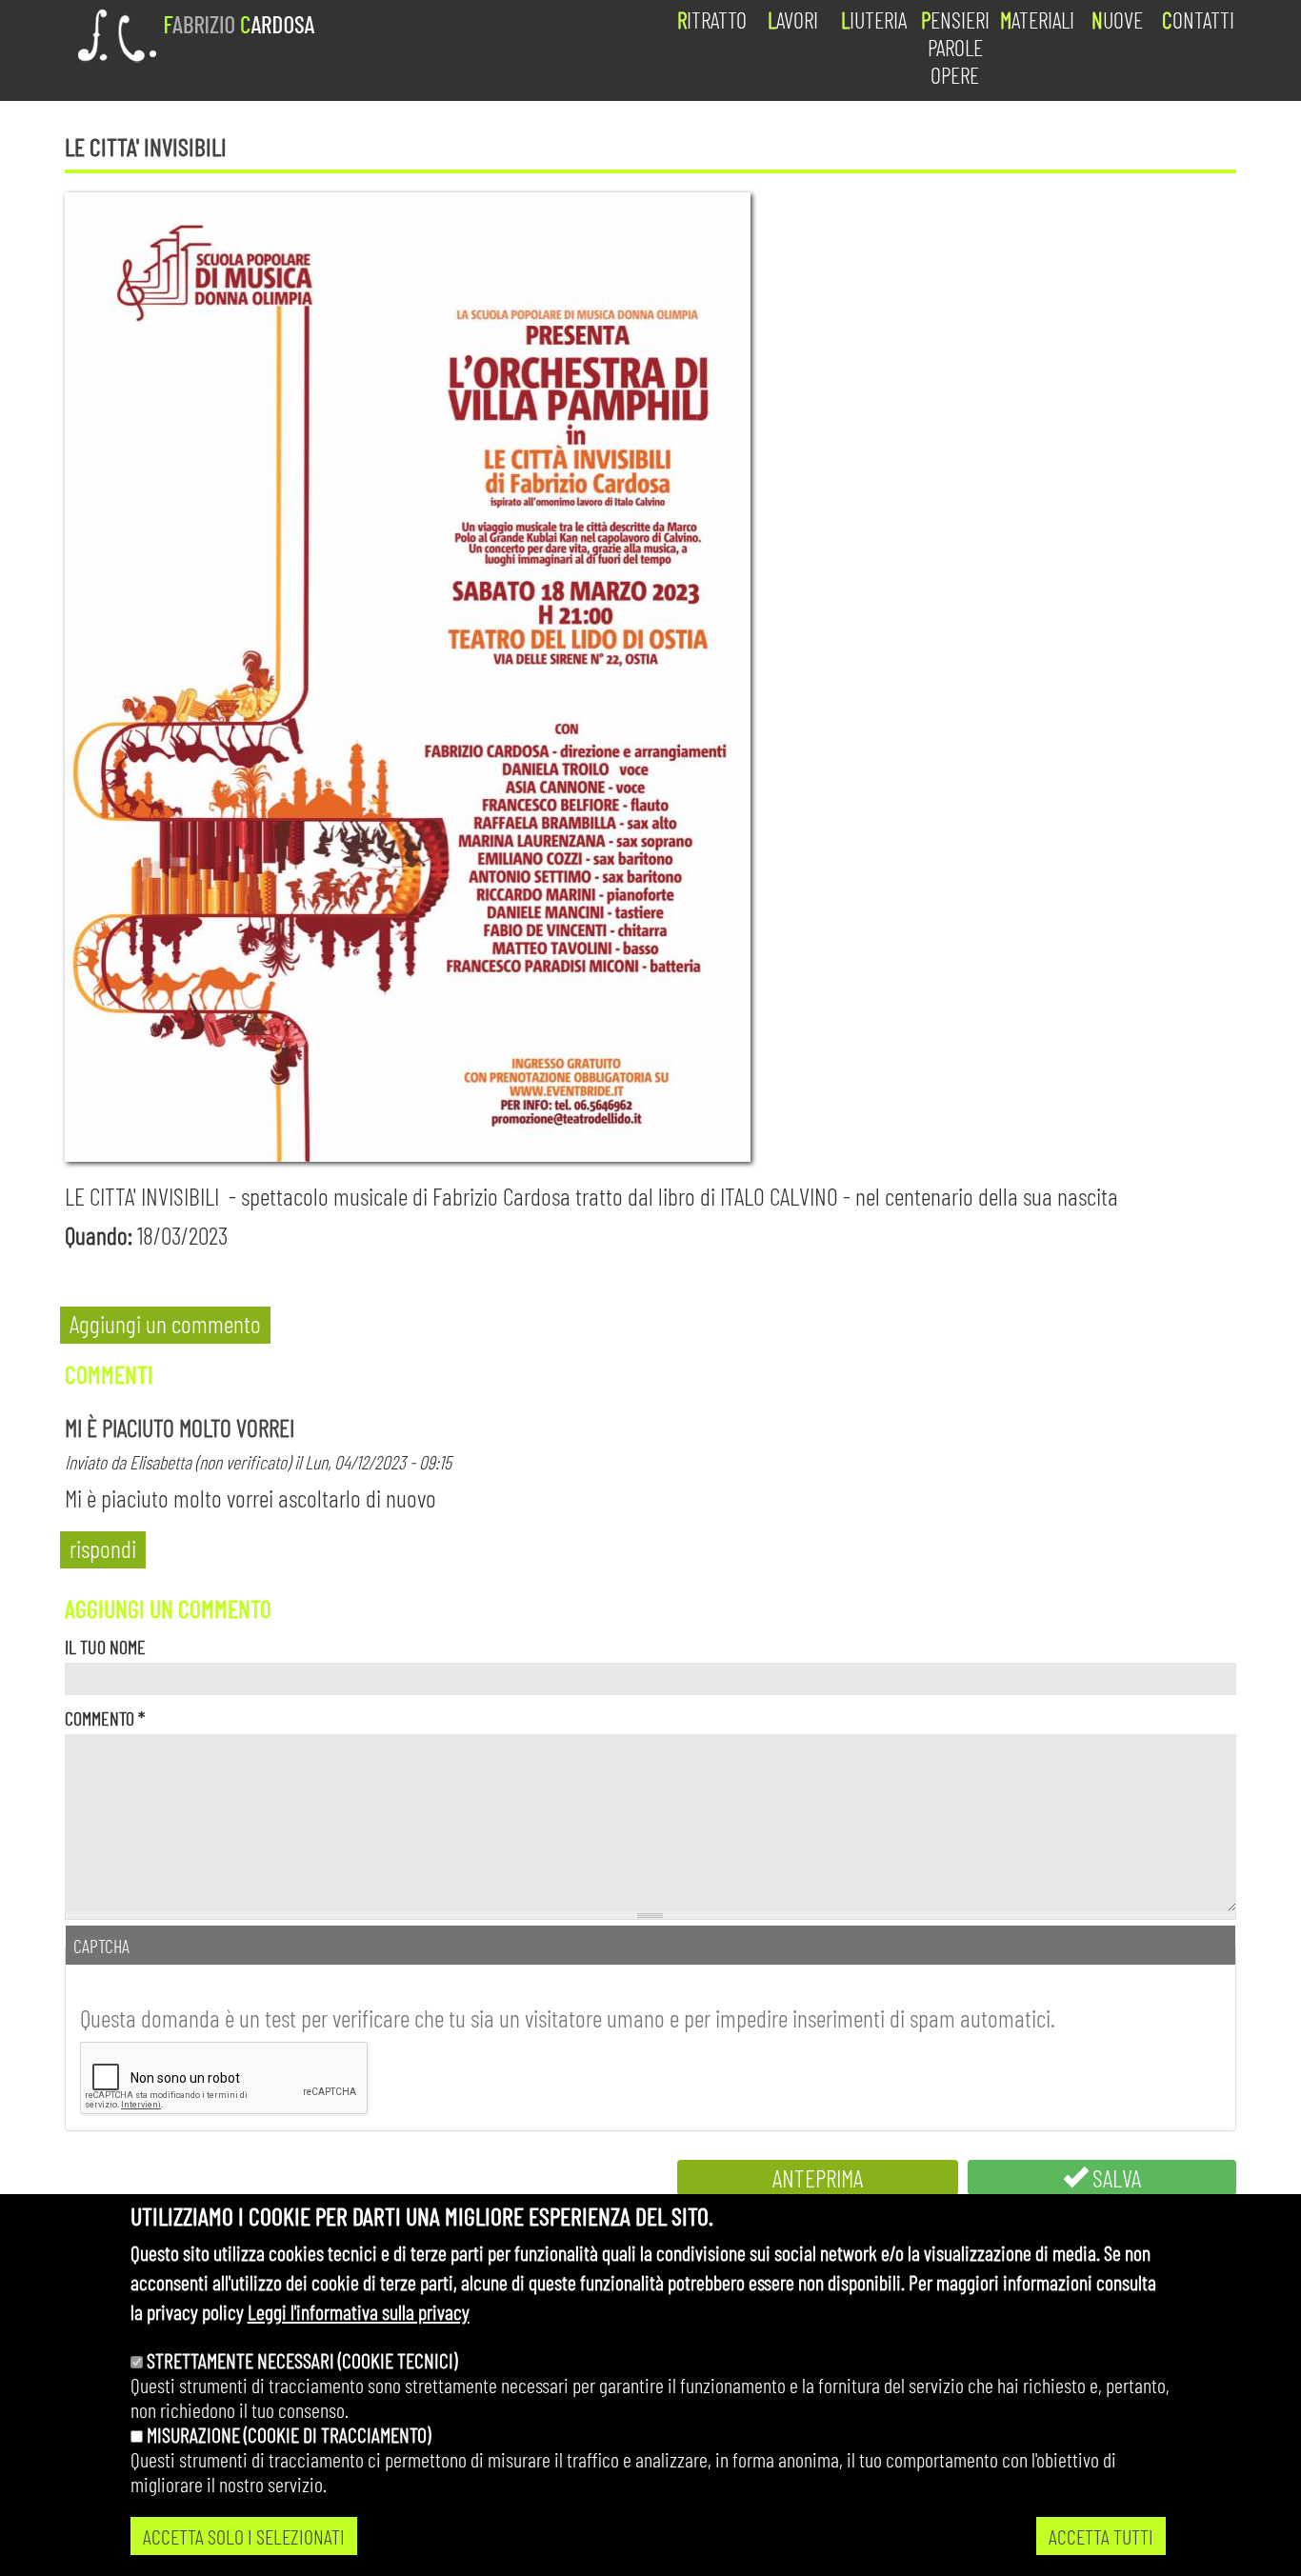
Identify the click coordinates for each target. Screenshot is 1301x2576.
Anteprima (818, 2177)
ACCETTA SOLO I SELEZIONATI (244, 2536)
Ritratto (712, 20)
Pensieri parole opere (955, 47)
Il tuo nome (105, 1647)
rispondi (103, 1548)
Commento (105, 1718)
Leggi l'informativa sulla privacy (359, 2311)
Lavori (793, 20)
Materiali (1037, 20)
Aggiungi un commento (165, 1323)
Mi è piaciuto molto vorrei (180, 1427)
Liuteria (874, 20)
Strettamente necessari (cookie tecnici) (302, 2360)
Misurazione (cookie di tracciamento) (289, 2434)
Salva (1114, 2177)
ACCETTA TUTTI (1101, 2536)
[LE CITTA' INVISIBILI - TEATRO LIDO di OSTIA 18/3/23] (650, 677)
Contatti (1198, 20)
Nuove (1117, 20)
